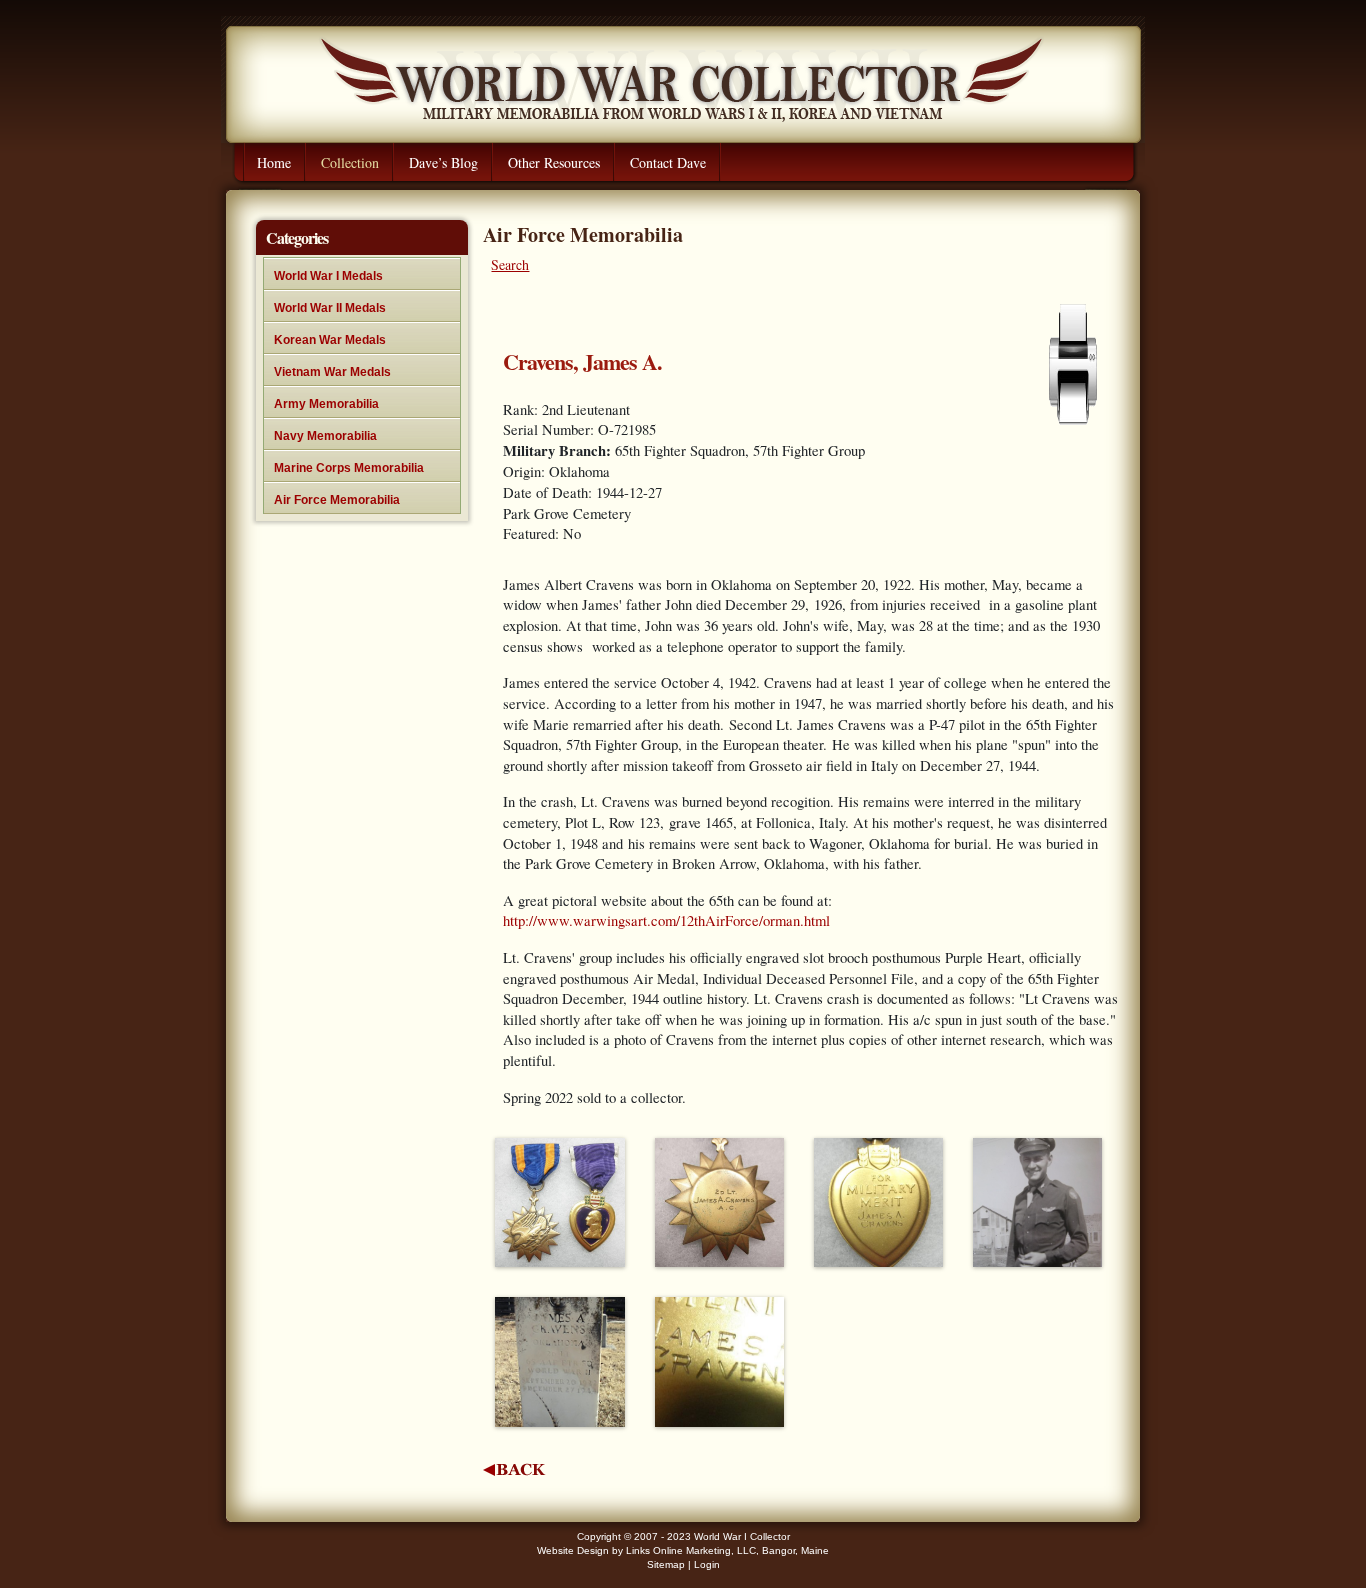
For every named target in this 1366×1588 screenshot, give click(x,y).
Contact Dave (668, 162)
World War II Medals (330, 308)
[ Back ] (514, 1469)
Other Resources (554, 162)
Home (274, 162)
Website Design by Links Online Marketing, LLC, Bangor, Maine (683, 1550)
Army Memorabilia (326, 404)
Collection (350, 162)
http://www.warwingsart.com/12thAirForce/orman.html (666, 920)
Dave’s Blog (443, 162)
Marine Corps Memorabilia (349, 468)
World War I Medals (328, 276)
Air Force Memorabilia (337, 500)
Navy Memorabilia (325, 436)
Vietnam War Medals (332, 372)
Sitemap (666, 1564)
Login (707, 1564)
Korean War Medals (330, 340)
